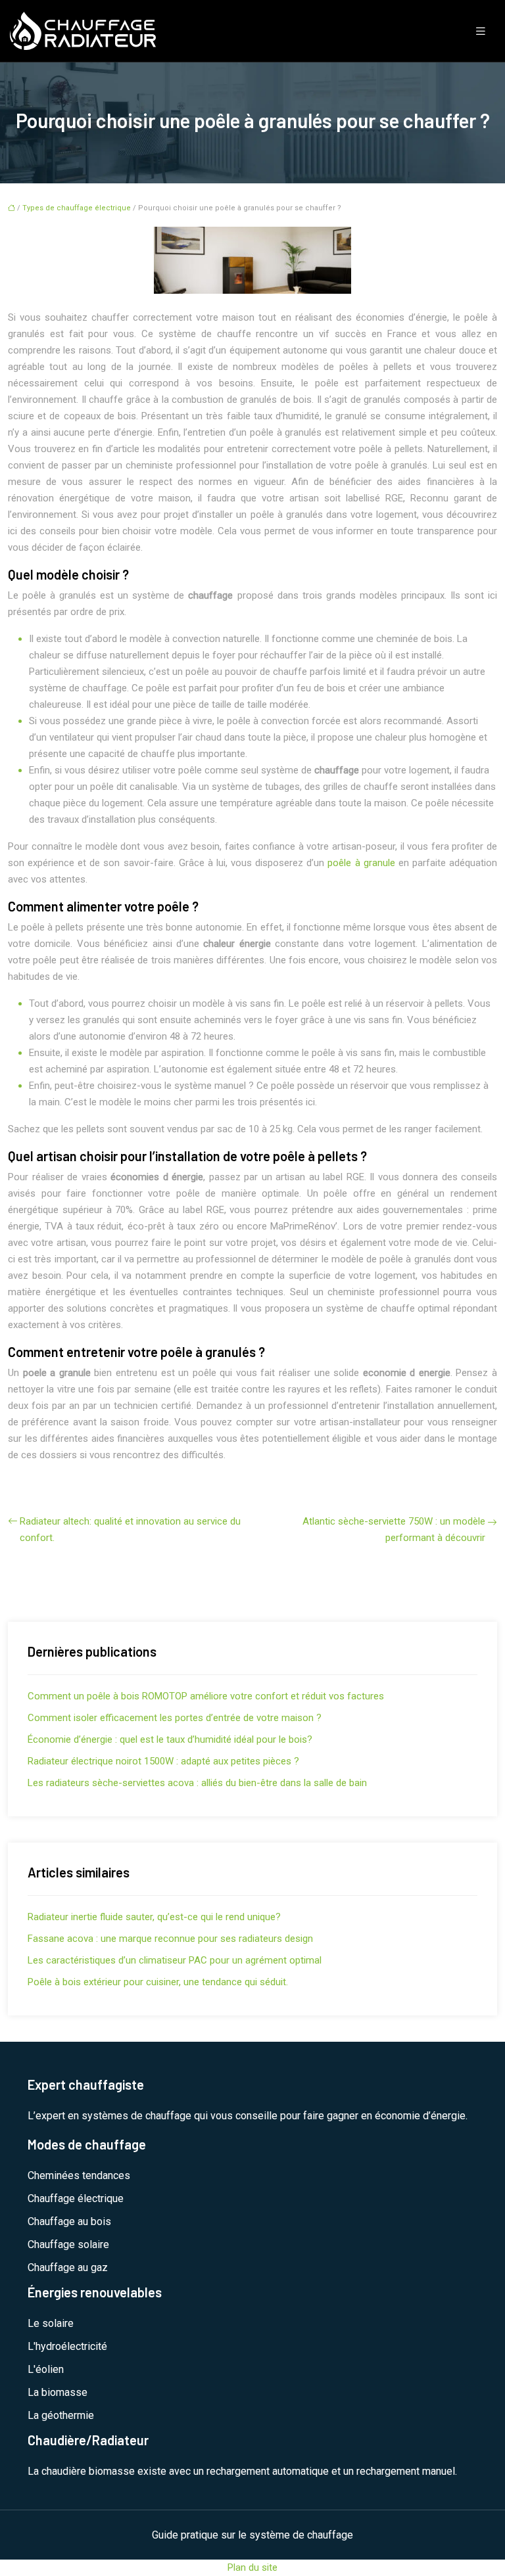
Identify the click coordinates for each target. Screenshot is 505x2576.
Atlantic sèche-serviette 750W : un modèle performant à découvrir (394, 1529)
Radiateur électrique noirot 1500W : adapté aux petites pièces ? (163, 1761)
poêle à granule (363, 863)
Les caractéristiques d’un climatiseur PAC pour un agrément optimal (175, 1960)
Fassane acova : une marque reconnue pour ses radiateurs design (170, 1939)
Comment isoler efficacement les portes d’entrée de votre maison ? (175, 1718)
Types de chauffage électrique (77, 208)
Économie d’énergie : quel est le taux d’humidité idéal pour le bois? (170, 1739)
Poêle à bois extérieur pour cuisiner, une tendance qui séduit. (158, 1982)
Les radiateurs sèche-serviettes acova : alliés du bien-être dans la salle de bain (197, 1783)
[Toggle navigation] (481, 31)
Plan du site (252, 2567)
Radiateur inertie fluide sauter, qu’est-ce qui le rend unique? (154, 1917)
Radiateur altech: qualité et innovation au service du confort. (130, 1529)
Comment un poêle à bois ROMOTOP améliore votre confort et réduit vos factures (206, 1696)
